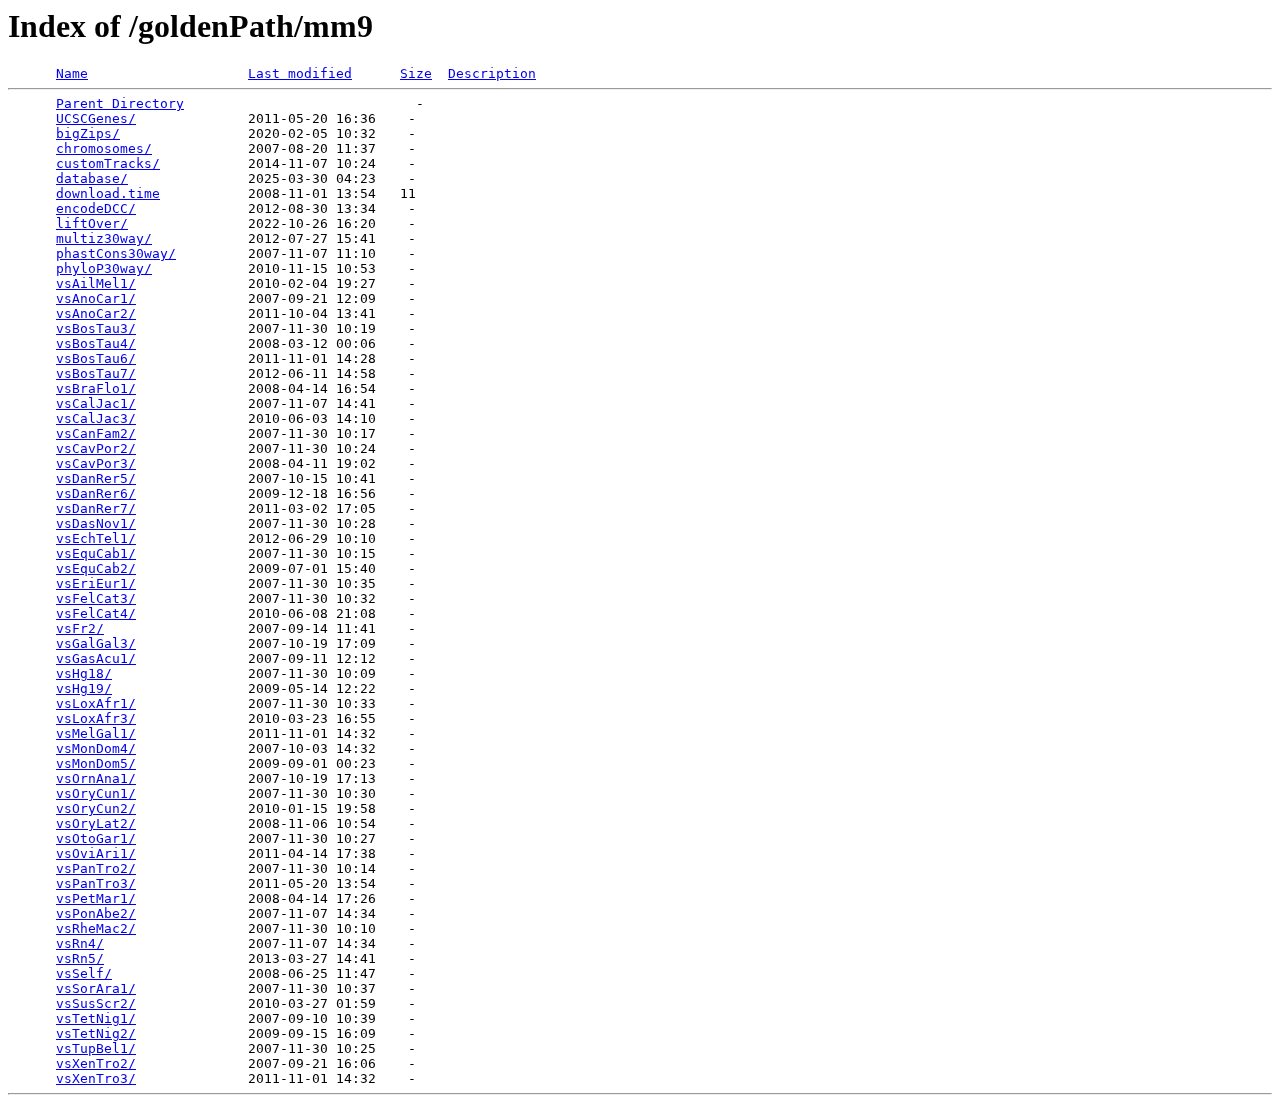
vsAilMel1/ (96, 283)
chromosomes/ (104, 148)
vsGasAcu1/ (96, 658)
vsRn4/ (80, 943)
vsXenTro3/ (96, 1078)
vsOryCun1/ (96, 793)
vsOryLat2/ (96, 823)
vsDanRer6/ (96, 493)
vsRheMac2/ (96, 928)
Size (416, 73)
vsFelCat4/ (96, 613)
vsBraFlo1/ (96, 388)
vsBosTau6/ (96, 358)
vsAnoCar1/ (96, 298)
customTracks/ (108, 163)
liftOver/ (92, 223)
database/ (92, 178)
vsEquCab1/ (96, 553)
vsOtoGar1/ (96, 838)
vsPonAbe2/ (96, 913)
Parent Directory (120, 103)
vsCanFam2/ (96, 433)
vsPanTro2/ (96, 868)
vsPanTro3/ (96, 883)
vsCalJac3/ (96, 418)
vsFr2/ (80, 628)
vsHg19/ (84, 688)
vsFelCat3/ (96, 598)
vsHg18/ (84, 673)
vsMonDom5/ (96, 763)
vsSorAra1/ (96, 988)
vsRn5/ (80, 958)
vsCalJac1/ (96, 403)
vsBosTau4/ (96, 343)
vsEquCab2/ (96, 568)
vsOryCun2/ (96, 808)
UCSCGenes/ (96, 118)
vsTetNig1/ (96, 1018)
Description (492, 73)
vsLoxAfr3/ (96, 718)
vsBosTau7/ (96, 373)
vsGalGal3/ (96, 643)
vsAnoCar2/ (96, 313)
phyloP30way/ (104, 268)
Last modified (300, 73)
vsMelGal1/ (96, 733)
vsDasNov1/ (96, 523)
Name (72, 73)
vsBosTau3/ (96, 328)
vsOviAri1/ (96, 853)
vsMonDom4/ (96, 748)
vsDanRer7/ (96, 508)
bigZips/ (88, 133)
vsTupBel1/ (96, 1048)
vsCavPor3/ (96, 463)
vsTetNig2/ (96, 1033)
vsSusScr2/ (96, 1003)
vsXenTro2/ (96, 1063)
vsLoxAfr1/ (96, 703)
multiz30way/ (104, 238)
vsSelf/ (84, 973)
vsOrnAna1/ (96, 778)
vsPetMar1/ (96, 898)
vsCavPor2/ (96, 448)
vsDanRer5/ (96, 478)
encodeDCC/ (96, 208)
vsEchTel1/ (96, 538)
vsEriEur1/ (96, 583)
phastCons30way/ (116, 253)
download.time (108, 193)
